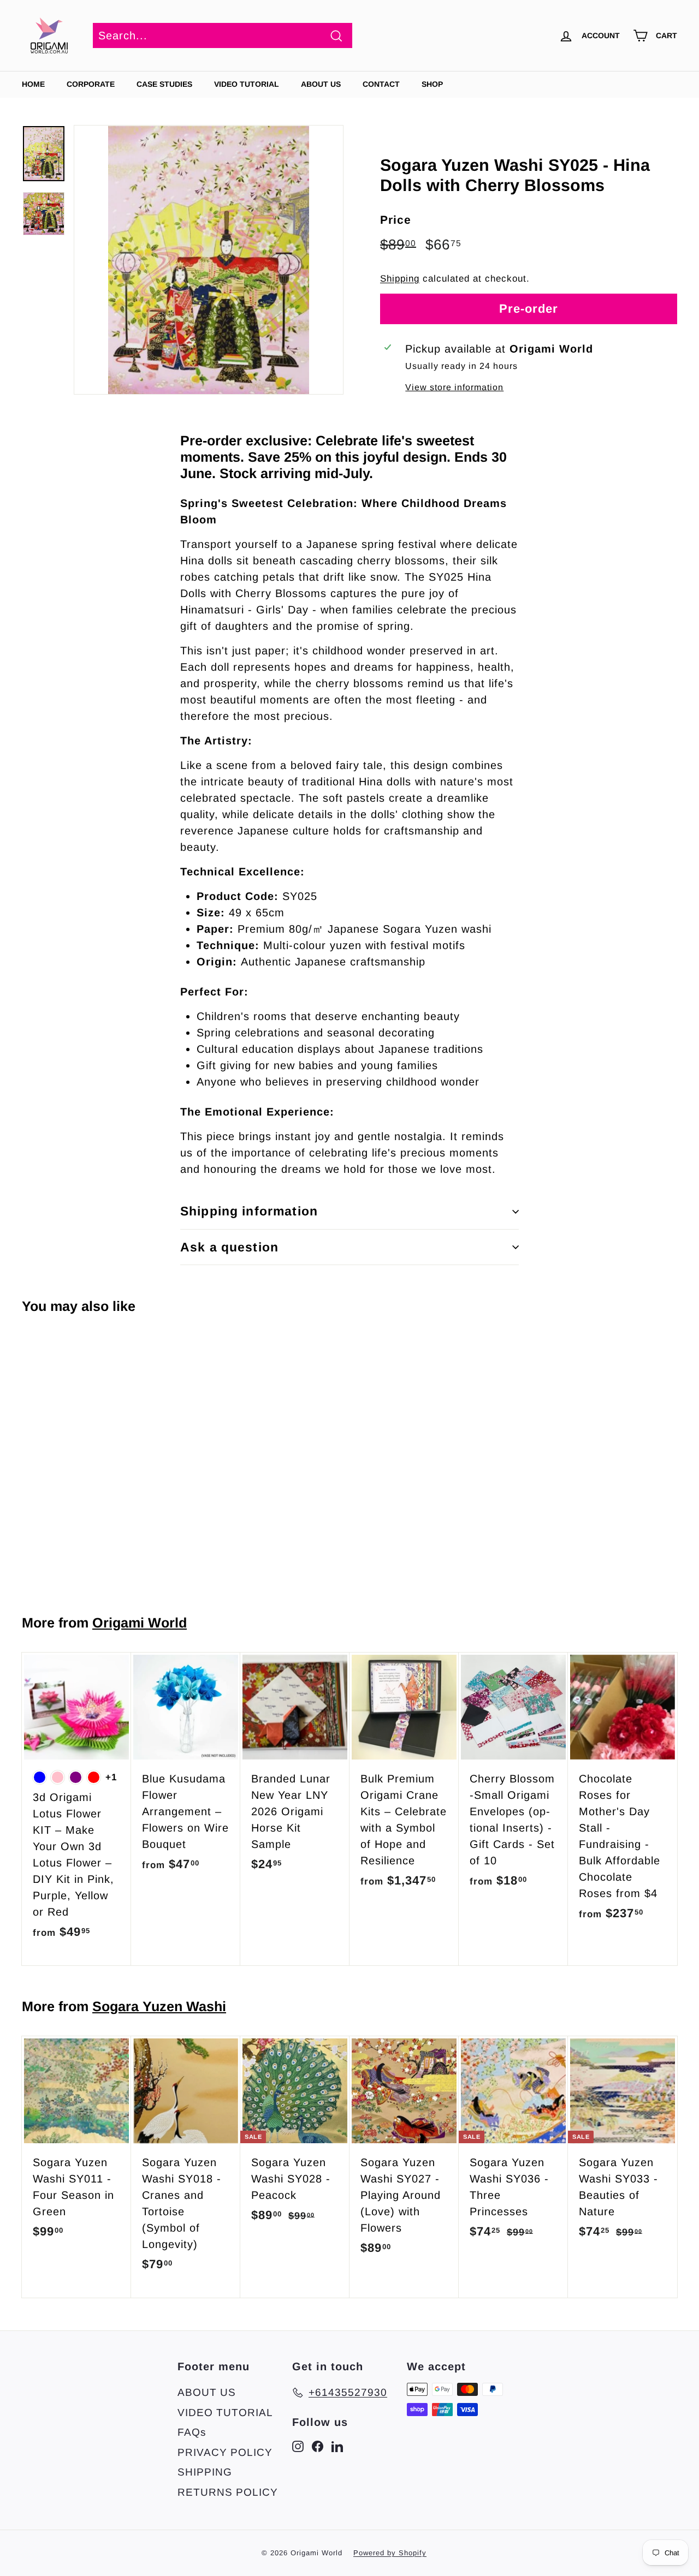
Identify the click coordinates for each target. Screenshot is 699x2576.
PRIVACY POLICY (225, 2452)
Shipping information (249, 1211)
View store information (454, 387)
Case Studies (164, 84)
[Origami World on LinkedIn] (337, 2446)
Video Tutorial (247, 84)
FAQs (192, 2432)
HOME (33, 84)
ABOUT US (321, 84)
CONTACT (381, 84)
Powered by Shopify (390, 2553)
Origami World (140, 1623)
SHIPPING (205, 2472)
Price (396, 220)
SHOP (432, 84)
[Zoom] (209, 260)
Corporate (91, 84)
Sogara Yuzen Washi (159, 2006)
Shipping (400, 279)
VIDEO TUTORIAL (225, 2413)
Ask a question (229, 1247)
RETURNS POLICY (228, 2492)
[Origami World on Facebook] (318, 2446)
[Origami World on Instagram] (298, 2446)
